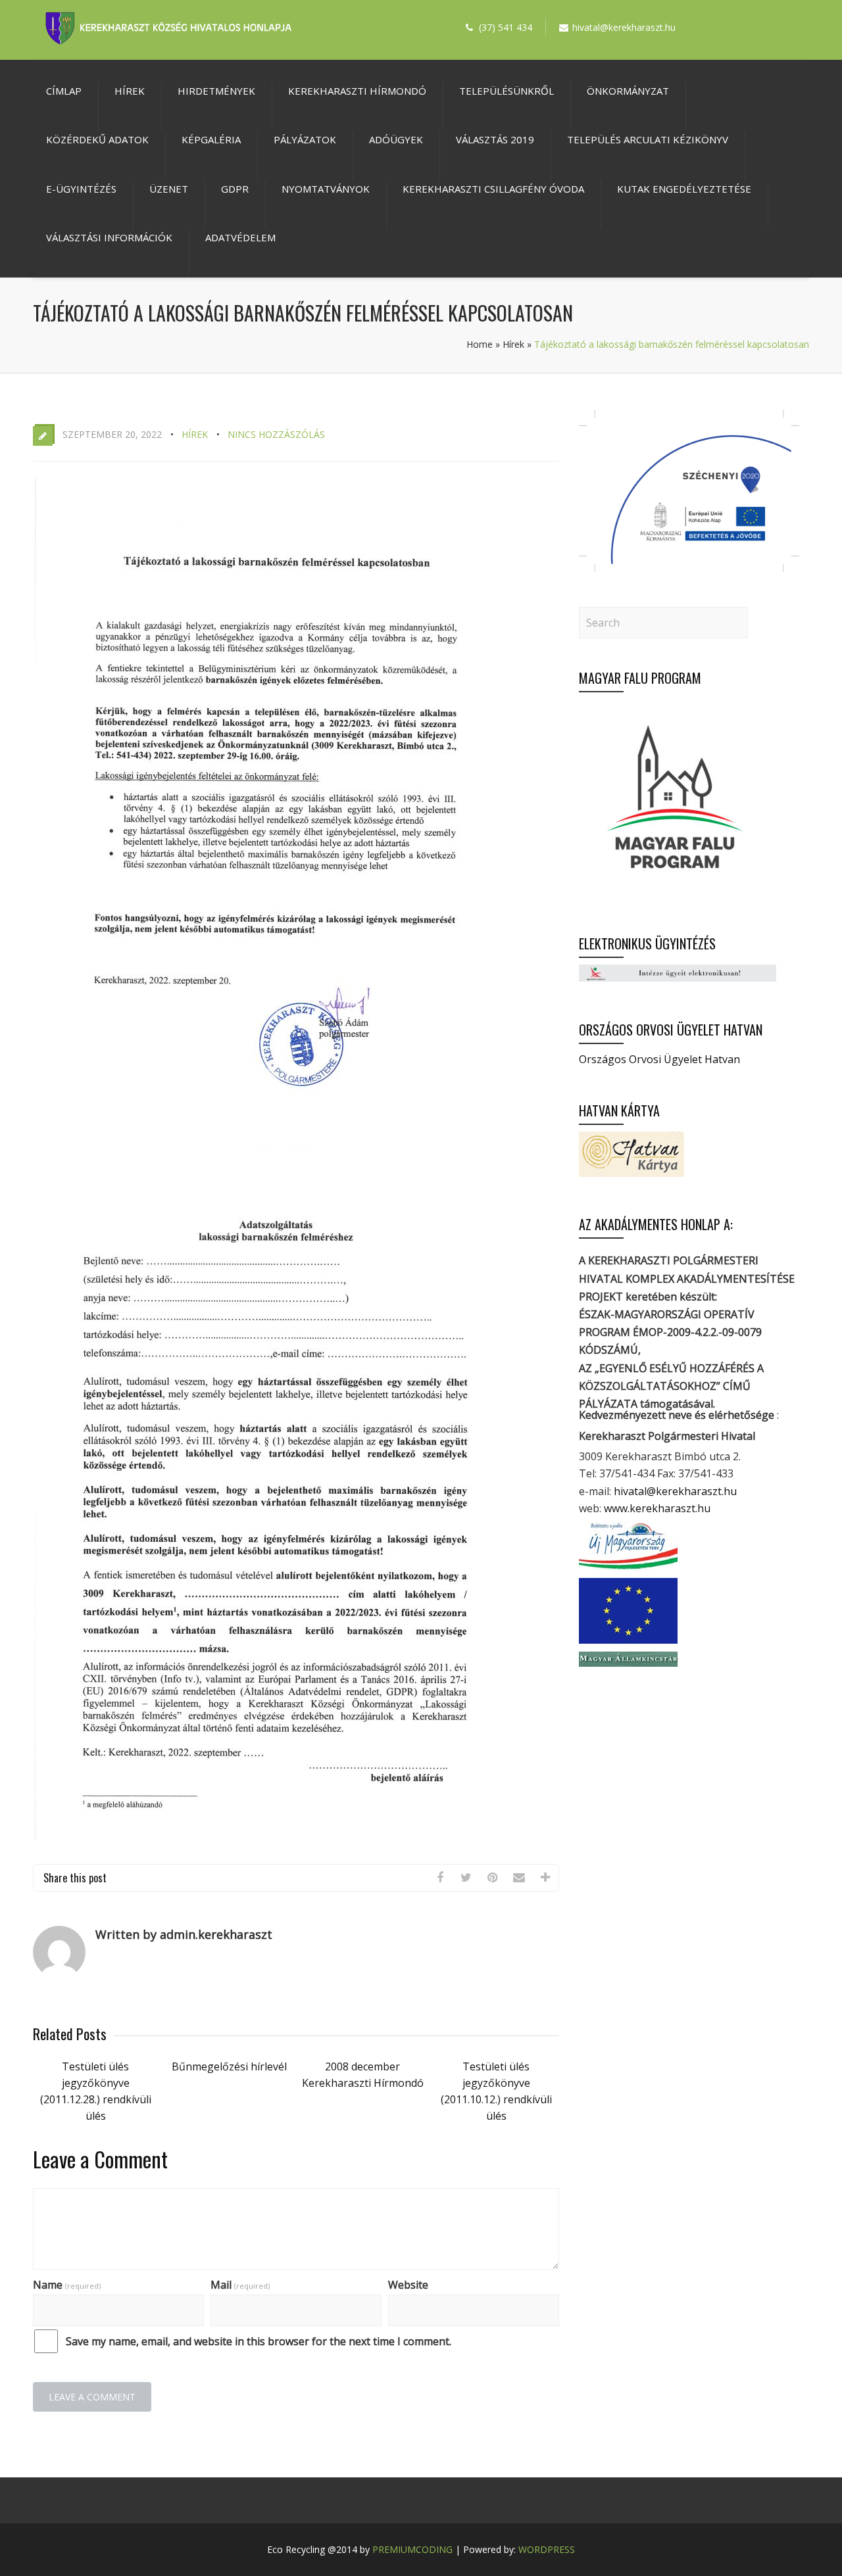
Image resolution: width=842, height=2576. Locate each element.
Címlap (64, 91)
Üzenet (169, 189)
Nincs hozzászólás (276, 434)
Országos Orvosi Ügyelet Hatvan (659, 1059)
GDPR (235, 189)
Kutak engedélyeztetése (684, 189)
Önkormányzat (628, 91)
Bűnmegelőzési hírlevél (229, 2066)
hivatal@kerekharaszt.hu (675, 1491)
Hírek (130, 91)
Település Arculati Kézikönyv (648, 139)
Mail (240, 2285)
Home (480, 344)
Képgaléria (211, 139)
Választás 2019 (495, 139)
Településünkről (507, 91)
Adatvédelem (240, 237)
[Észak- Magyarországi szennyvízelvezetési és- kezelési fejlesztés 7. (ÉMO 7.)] (689, 568)
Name (67, 2285)
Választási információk (109, 237)
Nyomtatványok (326, 189)
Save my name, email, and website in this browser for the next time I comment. (259, 2341)
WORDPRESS (547, 2549)
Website (408, 2285)
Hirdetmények (216, 91)
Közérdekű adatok (97, 139)
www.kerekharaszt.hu (657, 1508)
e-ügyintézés (81, 189)
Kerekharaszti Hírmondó (357, 91)
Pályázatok (305, 139)
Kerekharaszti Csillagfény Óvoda (493, 189)
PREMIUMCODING (412, 2549)
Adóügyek (396, 139)
